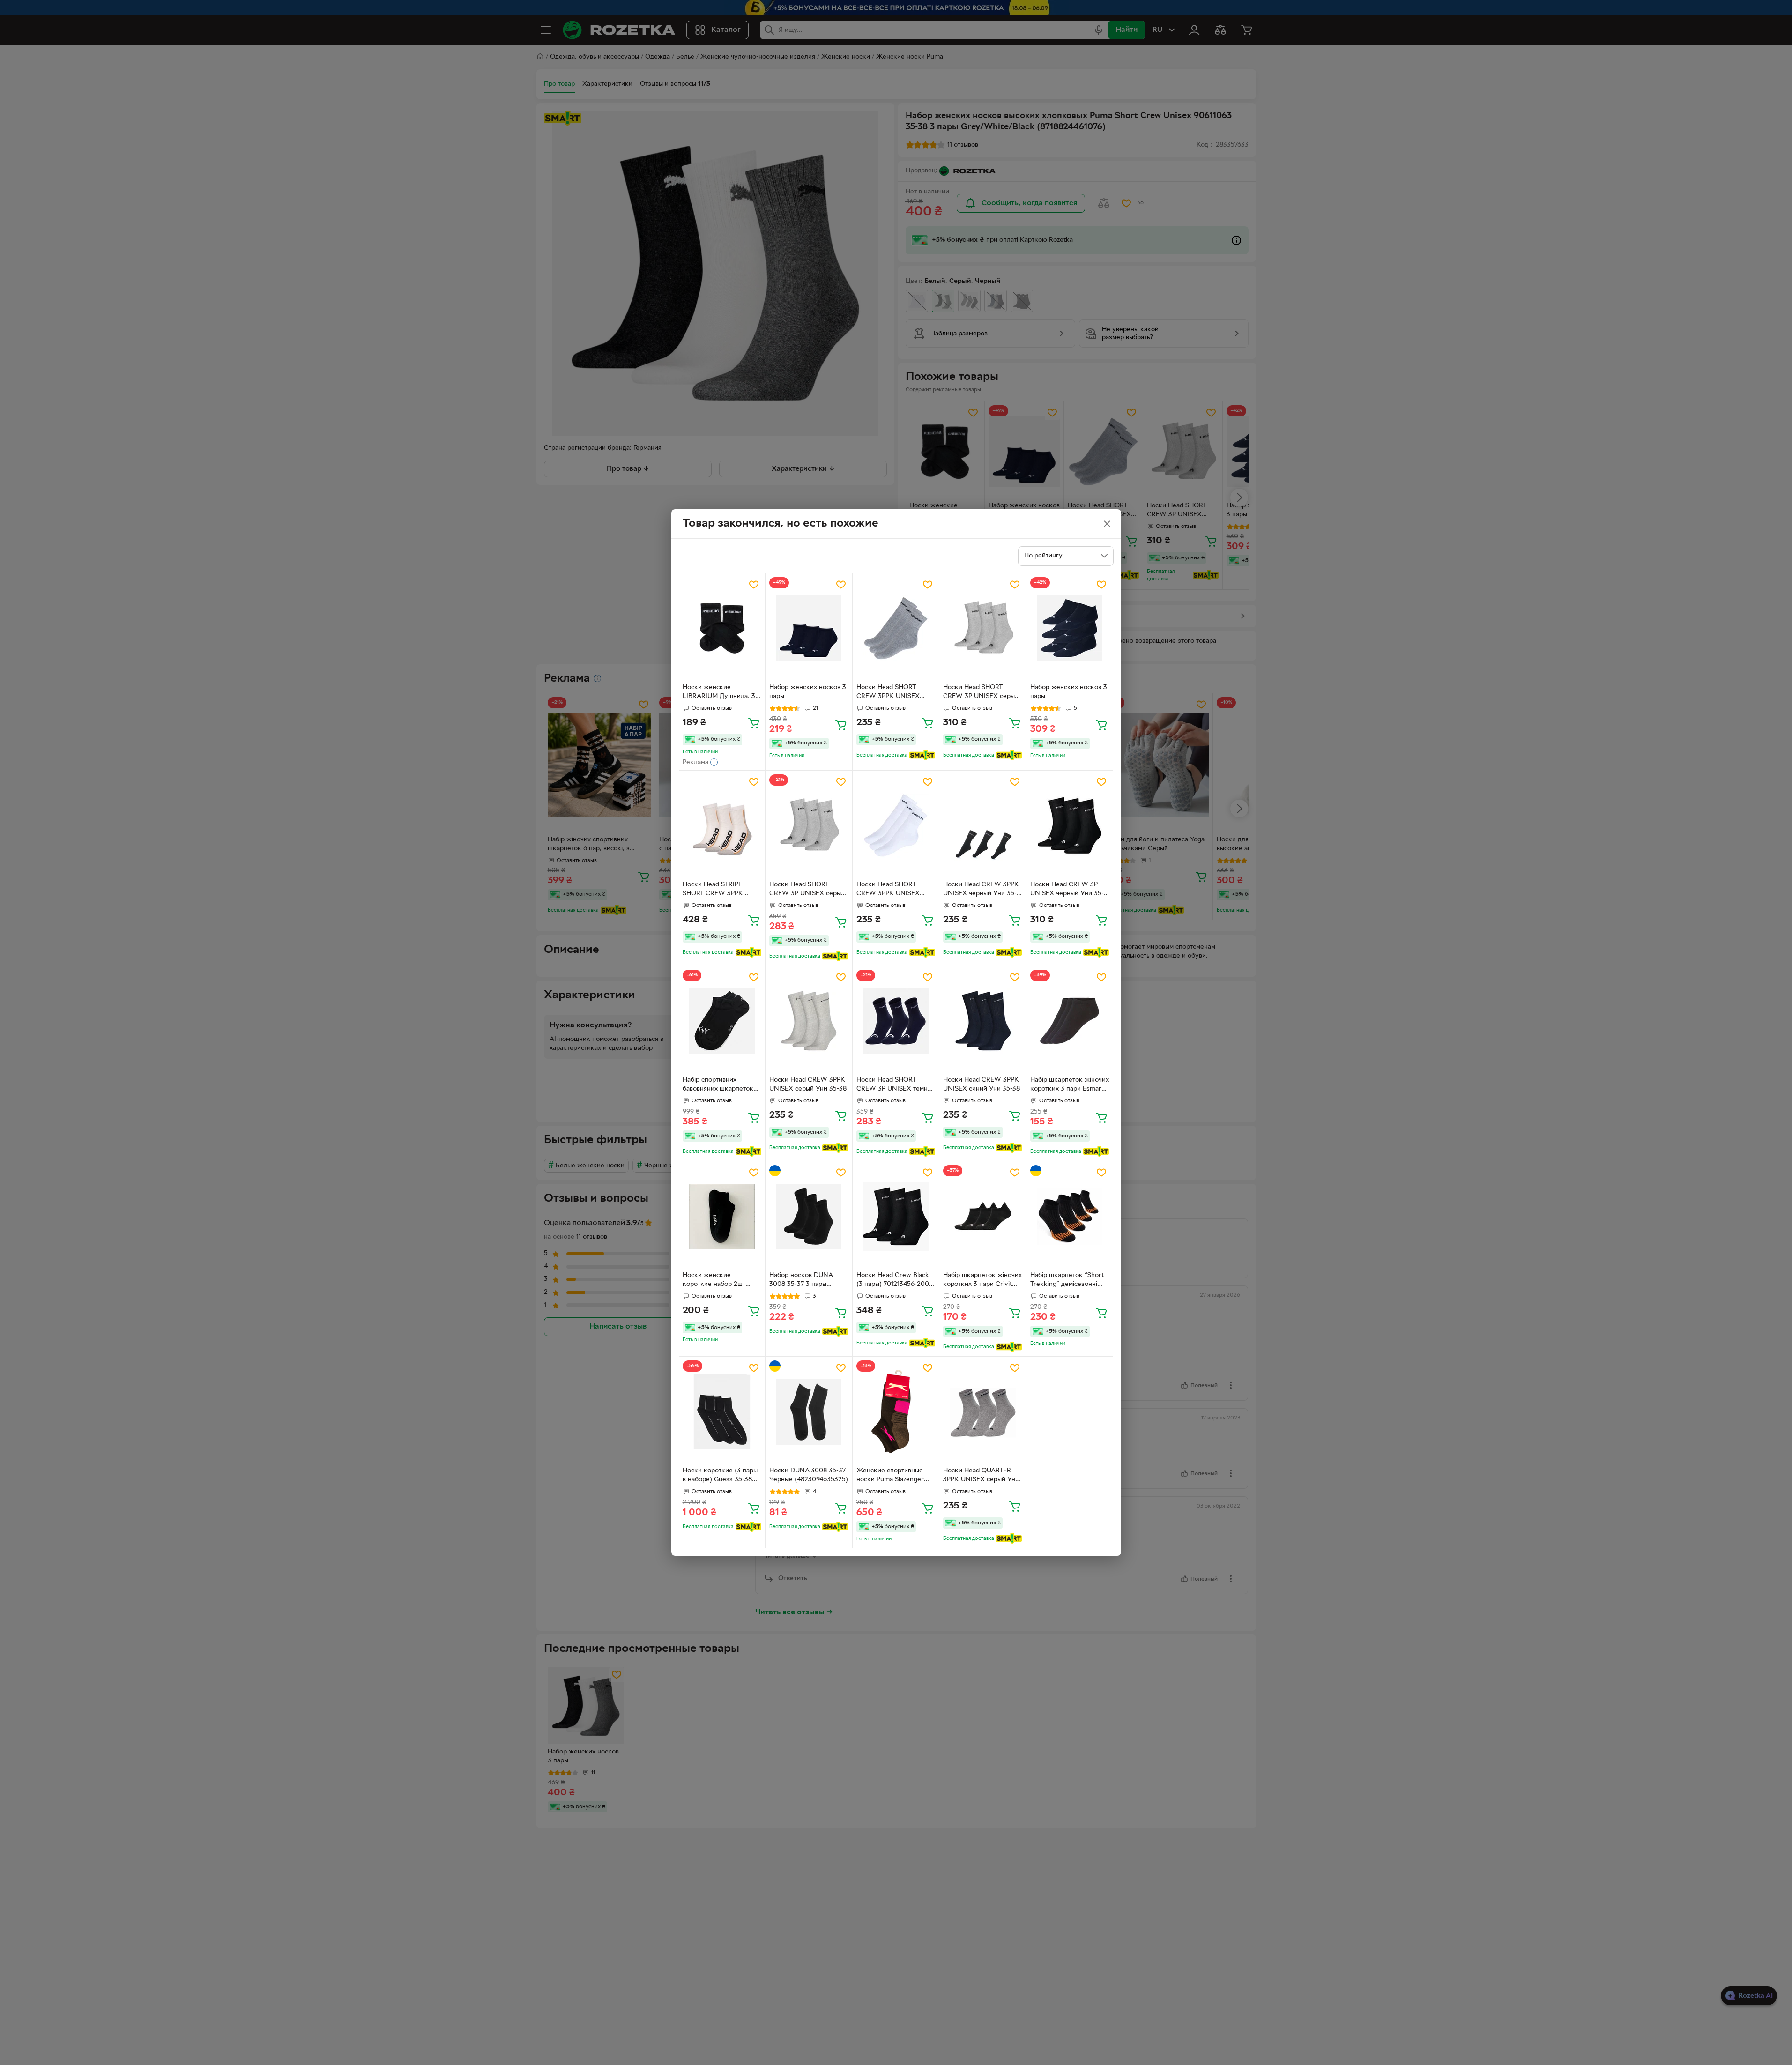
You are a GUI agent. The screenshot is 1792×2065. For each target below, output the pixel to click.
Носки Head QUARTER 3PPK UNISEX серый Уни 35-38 (981, 1476)
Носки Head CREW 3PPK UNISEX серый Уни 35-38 (808, 1084)
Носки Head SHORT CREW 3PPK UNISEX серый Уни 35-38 (888, 693)
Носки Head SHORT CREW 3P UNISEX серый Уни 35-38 (981, 693)
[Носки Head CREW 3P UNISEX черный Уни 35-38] (1070, 826)
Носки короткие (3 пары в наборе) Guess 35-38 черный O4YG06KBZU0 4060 (720, 1476)
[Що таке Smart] (922, 755)
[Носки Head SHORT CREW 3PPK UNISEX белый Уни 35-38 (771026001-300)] (896, 826)
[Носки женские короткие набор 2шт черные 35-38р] (722, 1216)
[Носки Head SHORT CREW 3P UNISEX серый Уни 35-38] (983, 628)
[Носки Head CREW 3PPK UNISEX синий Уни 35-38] (983, 1021)
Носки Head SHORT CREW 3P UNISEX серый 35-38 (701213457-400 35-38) (808, 890)
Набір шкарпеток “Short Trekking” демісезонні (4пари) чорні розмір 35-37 (1067, 1281)
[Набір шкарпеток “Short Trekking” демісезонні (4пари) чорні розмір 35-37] (1070, 1216)
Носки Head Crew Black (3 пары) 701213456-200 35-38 (893, 1281)
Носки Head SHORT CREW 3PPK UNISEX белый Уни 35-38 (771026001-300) (888, 890)
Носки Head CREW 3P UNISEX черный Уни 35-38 (1067, 890)
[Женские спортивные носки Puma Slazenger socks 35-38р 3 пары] (896, 1412)
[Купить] (754, 723)
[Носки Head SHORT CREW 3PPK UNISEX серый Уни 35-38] (896, 628)
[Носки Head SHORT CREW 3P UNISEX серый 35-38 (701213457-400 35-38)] (809, 826)
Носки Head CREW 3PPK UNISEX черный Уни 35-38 (981, 890)
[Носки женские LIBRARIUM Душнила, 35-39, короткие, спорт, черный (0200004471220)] (722, 628)
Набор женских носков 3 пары (808, 692)
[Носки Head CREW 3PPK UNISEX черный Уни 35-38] (983, 826)
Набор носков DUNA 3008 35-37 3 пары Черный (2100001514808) (808, 1281)
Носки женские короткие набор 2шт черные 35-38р (714, 1281)
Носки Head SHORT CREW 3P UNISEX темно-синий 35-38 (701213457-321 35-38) (895, 1085)
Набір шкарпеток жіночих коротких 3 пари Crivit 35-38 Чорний (982, 1281)
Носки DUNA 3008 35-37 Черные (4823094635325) (809, 1475)
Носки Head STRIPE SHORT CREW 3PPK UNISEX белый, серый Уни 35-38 (716, 890)
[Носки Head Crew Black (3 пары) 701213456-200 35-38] (896, 1216)
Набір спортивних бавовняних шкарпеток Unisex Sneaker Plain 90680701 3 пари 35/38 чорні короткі (718, 1085)
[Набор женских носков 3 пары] (809, 628)
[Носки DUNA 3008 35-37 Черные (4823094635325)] (809, 1412)
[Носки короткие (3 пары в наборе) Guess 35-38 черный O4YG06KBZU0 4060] (722, 1412)
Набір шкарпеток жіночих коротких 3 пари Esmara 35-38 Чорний (1070, 1085)
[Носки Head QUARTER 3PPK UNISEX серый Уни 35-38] (983, 1412)
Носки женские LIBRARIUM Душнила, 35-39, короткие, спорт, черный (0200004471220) (722, 693)
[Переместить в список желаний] (754, 585)
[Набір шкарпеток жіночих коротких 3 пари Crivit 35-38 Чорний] (983, 1216)
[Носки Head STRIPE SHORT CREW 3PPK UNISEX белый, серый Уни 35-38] (722, 826)
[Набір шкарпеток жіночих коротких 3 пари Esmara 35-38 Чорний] (1070, 1021)
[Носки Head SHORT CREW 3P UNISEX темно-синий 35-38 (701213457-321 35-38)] (896, 1021)
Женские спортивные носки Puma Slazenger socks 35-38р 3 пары (890, 1476)
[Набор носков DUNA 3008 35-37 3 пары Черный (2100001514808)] (809, 1216)
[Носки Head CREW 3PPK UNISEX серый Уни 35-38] (809, 1021)
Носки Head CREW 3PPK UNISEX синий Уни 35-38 (982, 1084)
